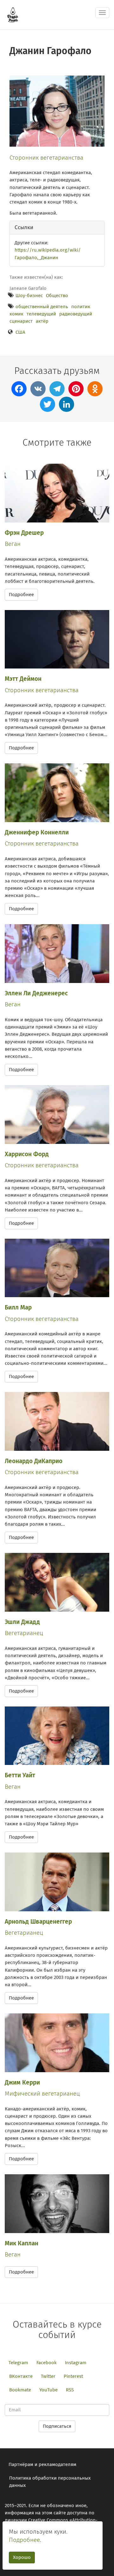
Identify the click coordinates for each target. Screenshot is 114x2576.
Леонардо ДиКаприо (34, 1461)
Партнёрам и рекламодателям (42, 2464)
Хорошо (22, 2557)
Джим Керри (22, 2082)
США (20, 332)
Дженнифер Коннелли (37, 832)
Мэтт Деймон (23, 679)
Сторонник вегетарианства (46, 158)
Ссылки (24, 227)
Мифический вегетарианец (42, 2094)
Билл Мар (18, 1307)
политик (81, 307)
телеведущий (41, 314)
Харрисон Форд (27, 1154)
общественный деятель (42, 307)
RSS (70, 2390)
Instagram (76, 2363)
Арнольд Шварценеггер (38, 1922)
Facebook (47, 2363)
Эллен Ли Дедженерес (36, 993)
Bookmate (20, 2390)
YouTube (48, 2390)
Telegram (18, 2363)
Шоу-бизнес (29, 296)
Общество (57, 296)
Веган (13, 544)
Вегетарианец (24, 1633)
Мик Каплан (22, 2243)
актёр (42, 321)
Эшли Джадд (22, 1622)
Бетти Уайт (20, 1775)
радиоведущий (76, 314)
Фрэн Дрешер (24, 533)
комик (16, 314)
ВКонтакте (21, 2376)
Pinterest (73, 2376)
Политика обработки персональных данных (50, 2482)
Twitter (48, 2376)
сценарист (21, 321)
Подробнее (21, 595)
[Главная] (13, 15)
